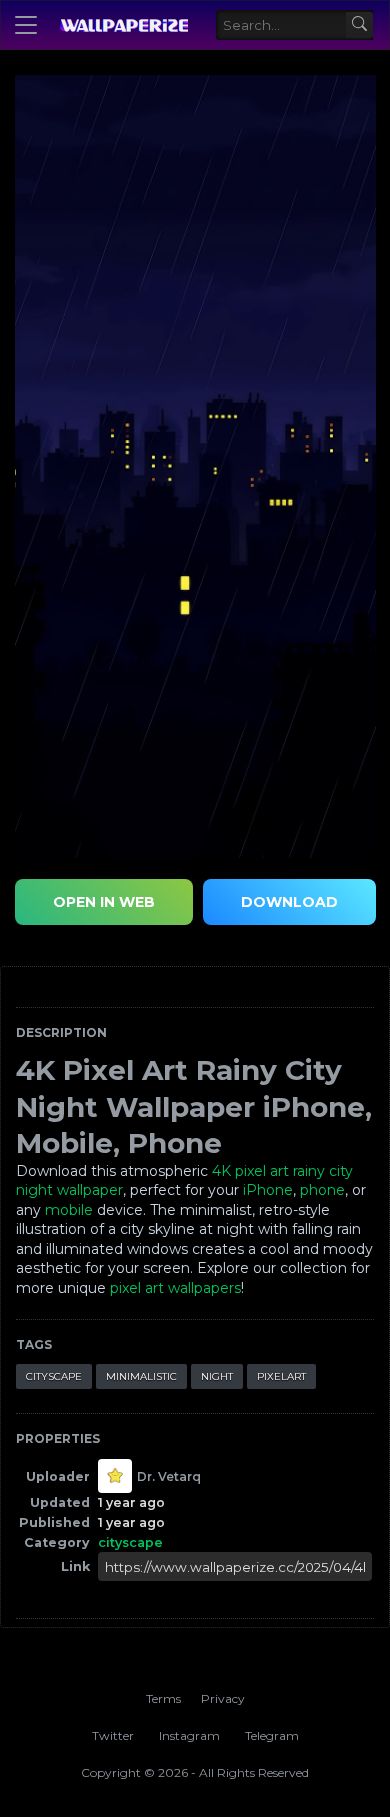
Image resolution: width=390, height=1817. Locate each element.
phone (322, 1190)
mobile (69, 1210)
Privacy (223, 1698)
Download (289, 902)
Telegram (272, 1735)
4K (221, 1171)
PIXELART (281, 1376)
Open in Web (104, 902)
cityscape (54, 1376)
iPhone (268, 1190)
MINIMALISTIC (141, 1376)
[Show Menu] (26, 25)
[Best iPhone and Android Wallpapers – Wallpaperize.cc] (123, 25)
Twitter (113, 1735)
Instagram (189, 1735)
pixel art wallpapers (175, 1288)
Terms (163, 1698)
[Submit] (359, 25)
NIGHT (217, 1376)
